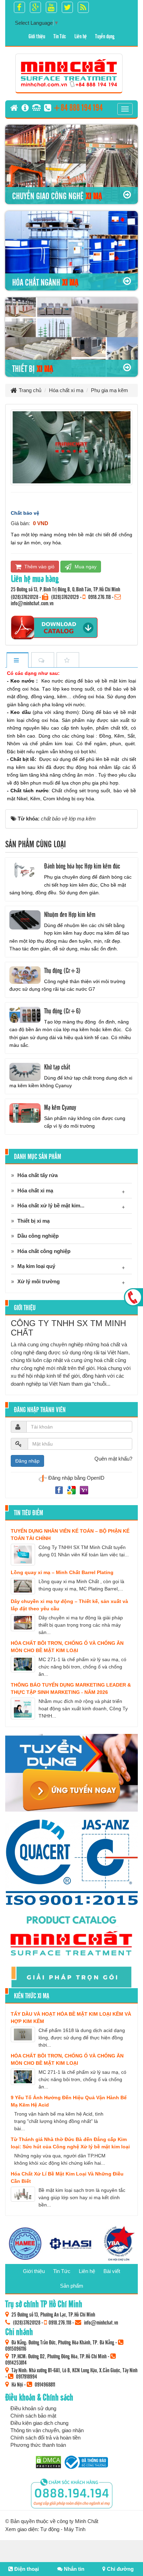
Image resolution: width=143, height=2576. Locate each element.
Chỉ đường (120, 2569)
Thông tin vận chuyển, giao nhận (47, 2430)
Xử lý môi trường (39, 1281)
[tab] (17, 660)
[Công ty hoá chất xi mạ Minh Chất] (69, 73)
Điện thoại (26, 2569)
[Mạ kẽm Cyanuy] (25, 1113)
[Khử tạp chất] (25, 1072)
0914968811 (45, 2384)
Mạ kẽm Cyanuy (60, 1107)
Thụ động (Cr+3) (62, 970)
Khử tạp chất (57, 1067)
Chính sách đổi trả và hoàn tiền (45, 2438)
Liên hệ (81, 36)
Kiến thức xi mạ (32, 1995)
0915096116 (16, 2348)
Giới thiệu (37, 36)
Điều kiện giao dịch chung (39, 2423)
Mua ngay (85, 567)
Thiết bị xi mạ (33, 1221)
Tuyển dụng (105, 36)
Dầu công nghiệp (38, 1236)
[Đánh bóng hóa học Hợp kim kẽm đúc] (25, 872)
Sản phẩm (72, 2286)
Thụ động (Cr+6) (62, 1011)
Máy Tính (75, 2529)
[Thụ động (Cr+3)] (25, 975)
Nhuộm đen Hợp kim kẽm (70, 914)
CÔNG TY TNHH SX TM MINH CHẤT (68, 1328)
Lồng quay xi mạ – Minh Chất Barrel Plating (62, 1572)
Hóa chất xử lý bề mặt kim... (51, 1205)
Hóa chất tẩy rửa (37, 1175)
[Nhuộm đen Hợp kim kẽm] (25, 920)
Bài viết (112, 2271)
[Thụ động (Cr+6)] (25, 1015)
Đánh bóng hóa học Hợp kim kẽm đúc (82, 866)
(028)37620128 (24, 597)
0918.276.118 (99, 597)
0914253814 (16, 2362)
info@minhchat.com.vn (32, 603)
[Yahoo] (84, 1490)
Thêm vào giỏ (39, 567)
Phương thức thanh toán (38, 2445)
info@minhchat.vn (101, 2322)
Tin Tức (60, 36)
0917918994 (27, 2376)
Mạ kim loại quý (36, 1266)
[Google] (72, 1490)
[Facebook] (60, 1490)
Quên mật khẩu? (113, 1459)
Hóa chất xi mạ (35, 1190)
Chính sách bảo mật (33, 2416)
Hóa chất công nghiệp (44, 1251)
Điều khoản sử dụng (33, 2408)
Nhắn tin (73, 2569)
